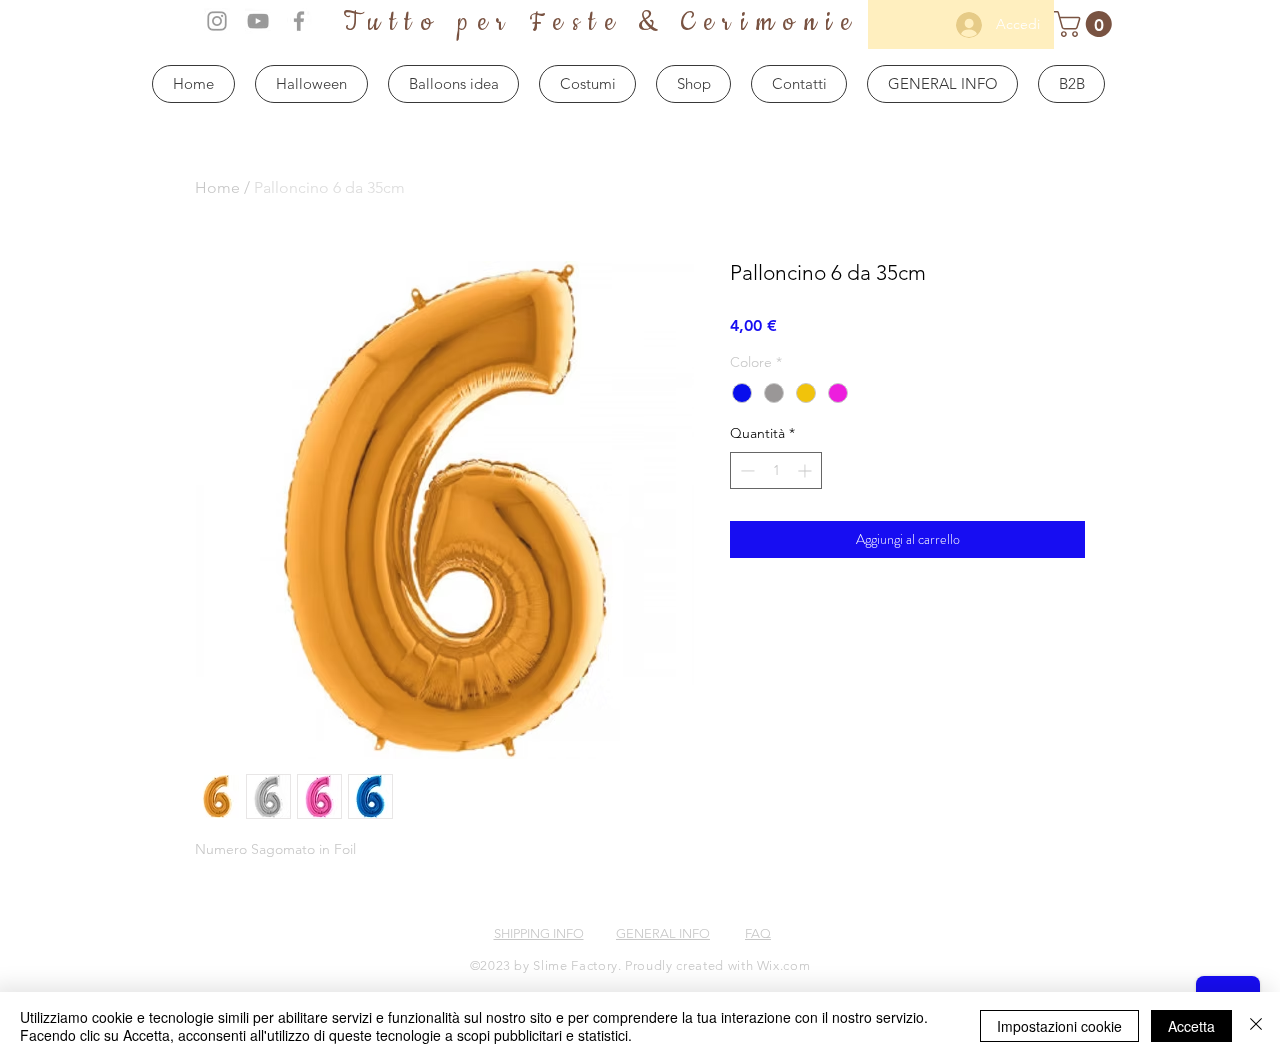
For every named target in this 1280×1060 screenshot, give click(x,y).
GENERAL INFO (663, 933)
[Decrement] (745, 470)
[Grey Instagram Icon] (217, 21)
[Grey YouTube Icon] (258, 21)
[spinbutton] (776, 470)
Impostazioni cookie (1059, 1026)
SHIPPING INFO (539, 933)
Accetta (1191, 1026)
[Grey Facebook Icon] (299, 21)
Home (217, 187)
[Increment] (806, 470)
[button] (1086, 24)
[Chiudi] (1256, 1026)
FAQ (758, 933)
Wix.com (784, 965)
